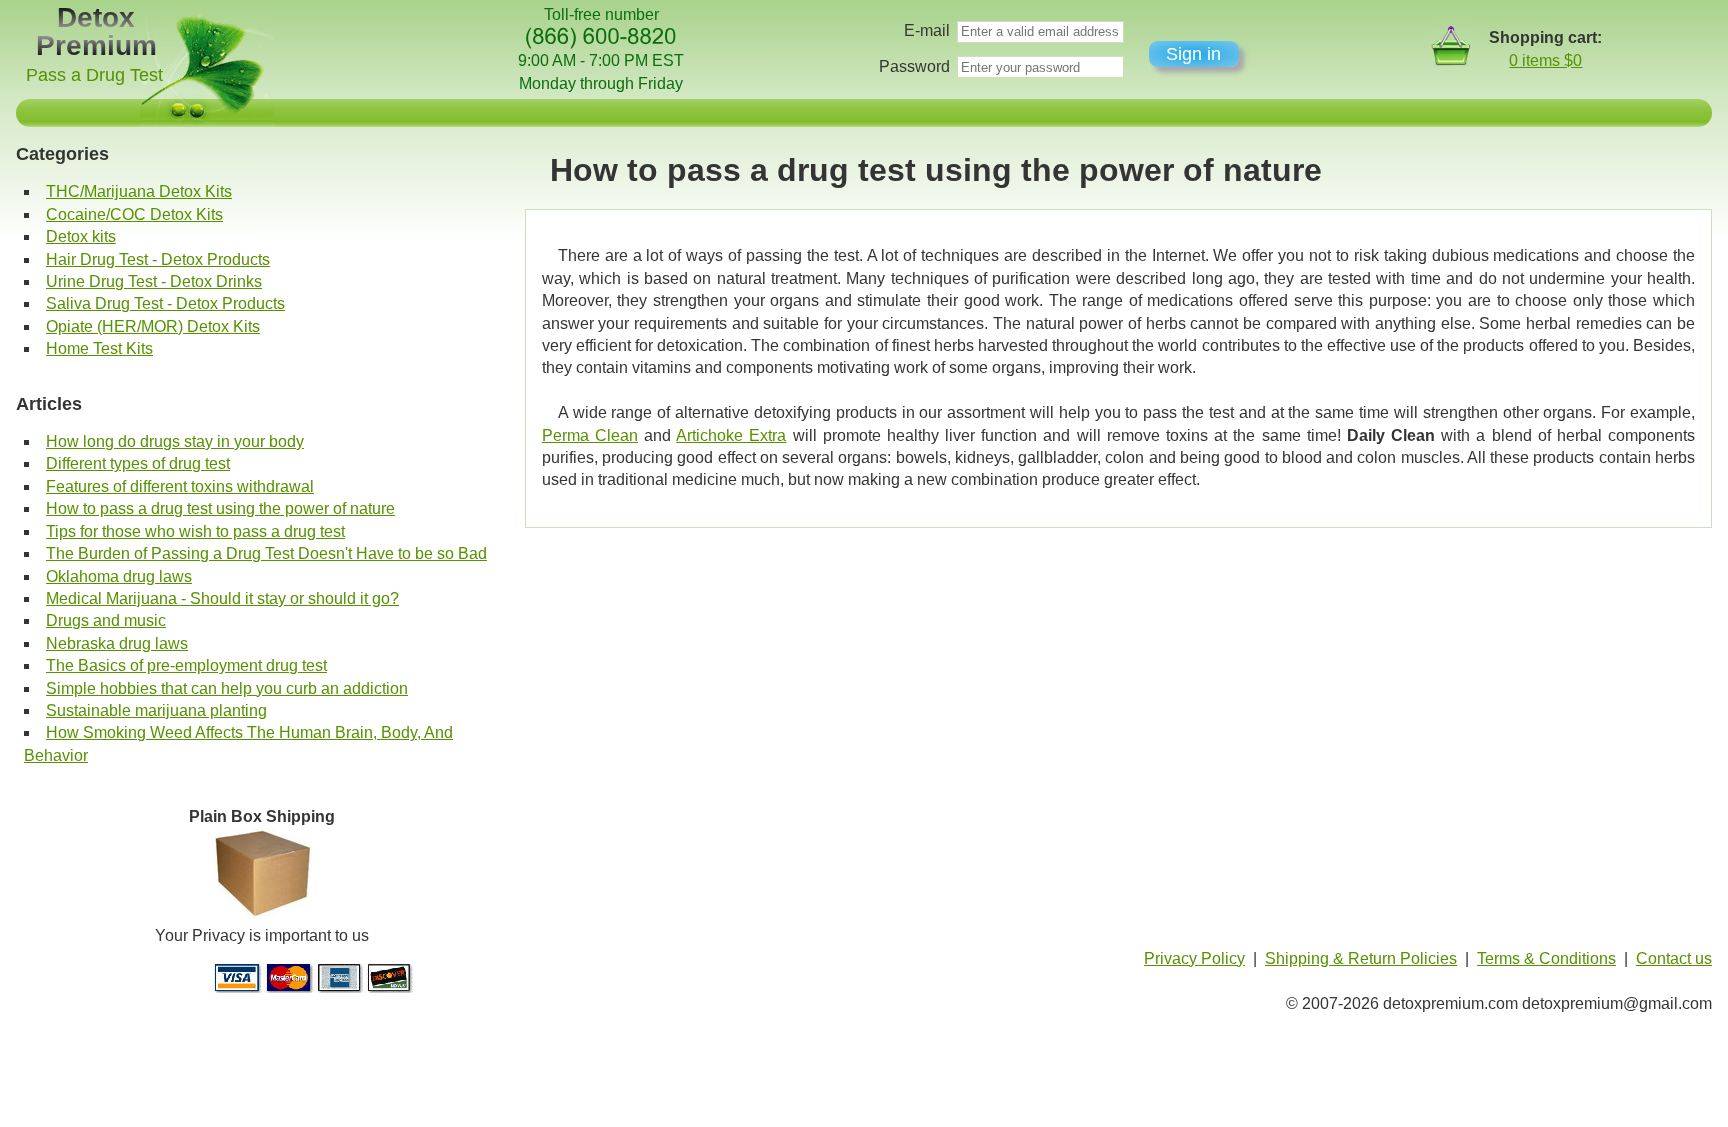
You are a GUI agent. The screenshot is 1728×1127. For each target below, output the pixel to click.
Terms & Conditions (1546, 958)
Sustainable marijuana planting (156, 710)
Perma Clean (590, 435)
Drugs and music (106, 620)
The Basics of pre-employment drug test (186, 665)
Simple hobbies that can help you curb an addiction (227, 688)
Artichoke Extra (731, 435)
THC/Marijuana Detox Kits (139, 191)
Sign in (1193, 54)
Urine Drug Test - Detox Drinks (154, 281)
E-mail (927, 30)
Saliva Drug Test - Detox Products (165, 303)
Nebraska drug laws (117, 643)
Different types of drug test (138, 463)
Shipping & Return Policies (1361, 958)
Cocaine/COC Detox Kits (134, 214)
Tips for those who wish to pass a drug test (195, 531)
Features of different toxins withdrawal (180, 486)
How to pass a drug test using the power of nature (220, 508)
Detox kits (81, 236)
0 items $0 (1545, 60)
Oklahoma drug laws (119, 576)
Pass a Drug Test (94, 75)
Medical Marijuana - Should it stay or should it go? (222, 598)
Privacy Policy (1194, 958)
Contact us (1674, 958)
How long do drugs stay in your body (175, 441)
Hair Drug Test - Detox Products (158, 259)
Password (914, 66)
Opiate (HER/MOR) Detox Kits (153, 326)
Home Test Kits (99, 348)
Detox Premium (96, 31)
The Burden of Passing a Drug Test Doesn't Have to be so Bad (266, 553)
